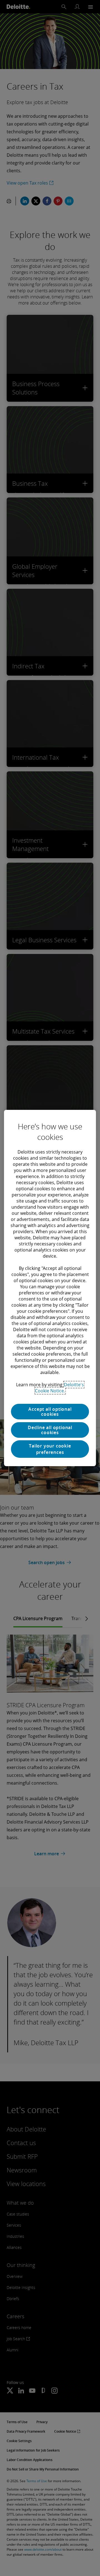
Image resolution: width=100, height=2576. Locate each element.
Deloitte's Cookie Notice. (59, 1388)
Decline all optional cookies (50, 1430)
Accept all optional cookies (50, 1412)
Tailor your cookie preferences (50, 1449)
